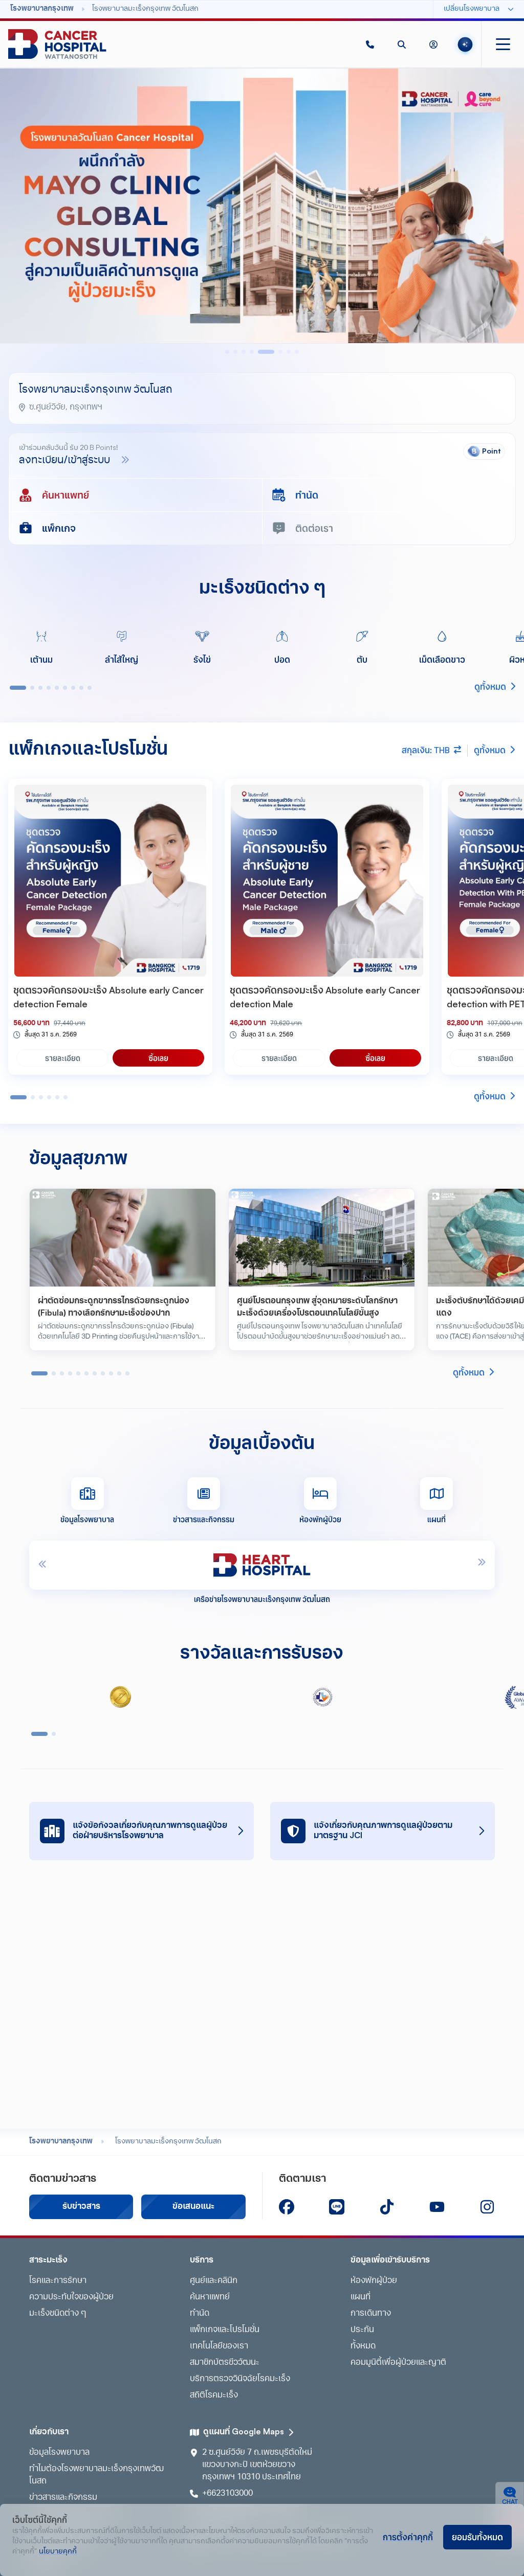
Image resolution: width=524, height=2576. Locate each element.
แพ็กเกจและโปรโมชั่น (225, 2330)
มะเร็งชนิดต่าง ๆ (58, 2314)
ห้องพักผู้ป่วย (374, 2281)
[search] (402, 44)
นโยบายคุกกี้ (58, 2552)
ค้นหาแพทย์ (210, 2297)
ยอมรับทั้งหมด (477, 2537)
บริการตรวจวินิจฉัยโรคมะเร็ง (240, 2379)
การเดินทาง (371, 2314)
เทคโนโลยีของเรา (219, 2346)
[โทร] (370, 44)
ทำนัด (200, 2314)
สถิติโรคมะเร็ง (214, 2396)
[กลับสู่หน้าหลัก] (57, 44)
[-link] (287, 2207)
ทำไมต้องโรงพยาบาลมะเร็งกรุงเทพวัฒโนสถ (96, 2475)
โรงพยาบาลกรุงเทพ (61, 2142)
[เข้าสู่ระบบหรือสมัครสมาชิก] (433, 44)
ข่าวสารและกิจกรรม (63, 2498)
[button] (370, 44)
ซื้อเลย (158, 1058)
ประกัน (362, 2330)
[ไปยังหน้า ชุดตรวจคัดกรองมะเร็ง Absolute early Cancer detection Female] (110, 881)
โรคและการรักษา (58, 2281)
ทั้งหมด (363, 2346)
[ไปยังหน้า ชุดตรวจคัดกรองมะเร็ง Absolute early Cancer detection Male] (327, 881)
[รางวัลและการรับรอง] (120, 1697)
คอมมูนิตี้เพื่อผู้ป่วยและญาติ (398, 2363)
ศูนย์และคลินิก (214, 2281)
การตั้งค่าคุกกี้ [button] (408, 2537)
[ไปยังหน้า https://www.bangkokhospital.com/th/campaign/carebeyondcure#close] (262, 206)
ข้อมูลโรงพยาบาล (59, 2453)
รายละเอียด (63, 1058)
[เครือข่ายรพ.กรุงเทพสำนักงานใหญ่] (266, 1565)
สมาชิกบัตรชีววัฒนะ (225, 2363)
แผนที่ (361, 2297)
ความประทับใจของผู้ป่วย (71, 2297)
